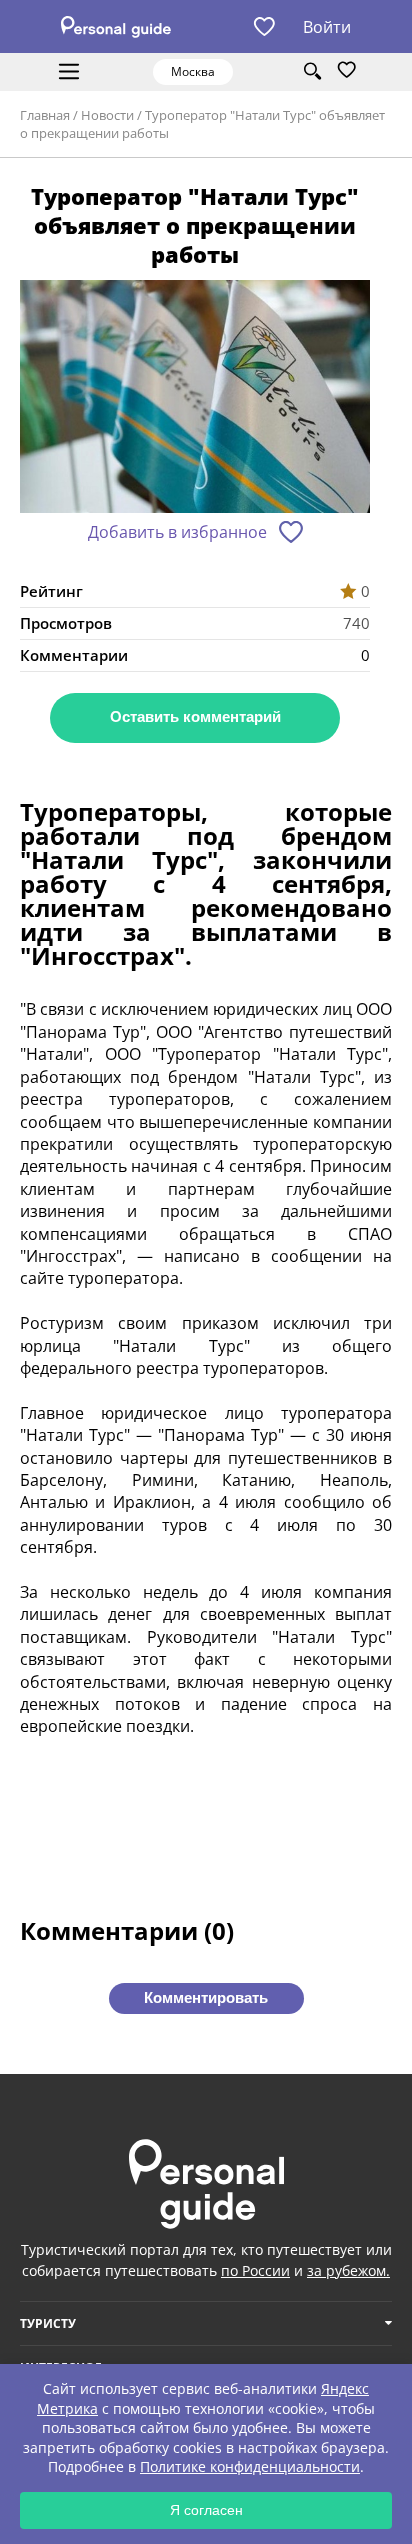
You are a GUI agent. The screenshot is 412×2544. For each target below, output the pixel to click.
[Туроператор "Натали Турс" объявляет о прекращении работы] (195, 398)
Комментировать (206, 1997)
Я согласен (206, 2510)
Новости (107, 115)
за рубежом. (348, 2270)
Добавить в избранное (177, 532)
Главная (45, 115)
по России (255, 2270)
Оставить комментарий (195, 716)
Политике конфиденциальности (250, 2466)
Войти (327, 27)
